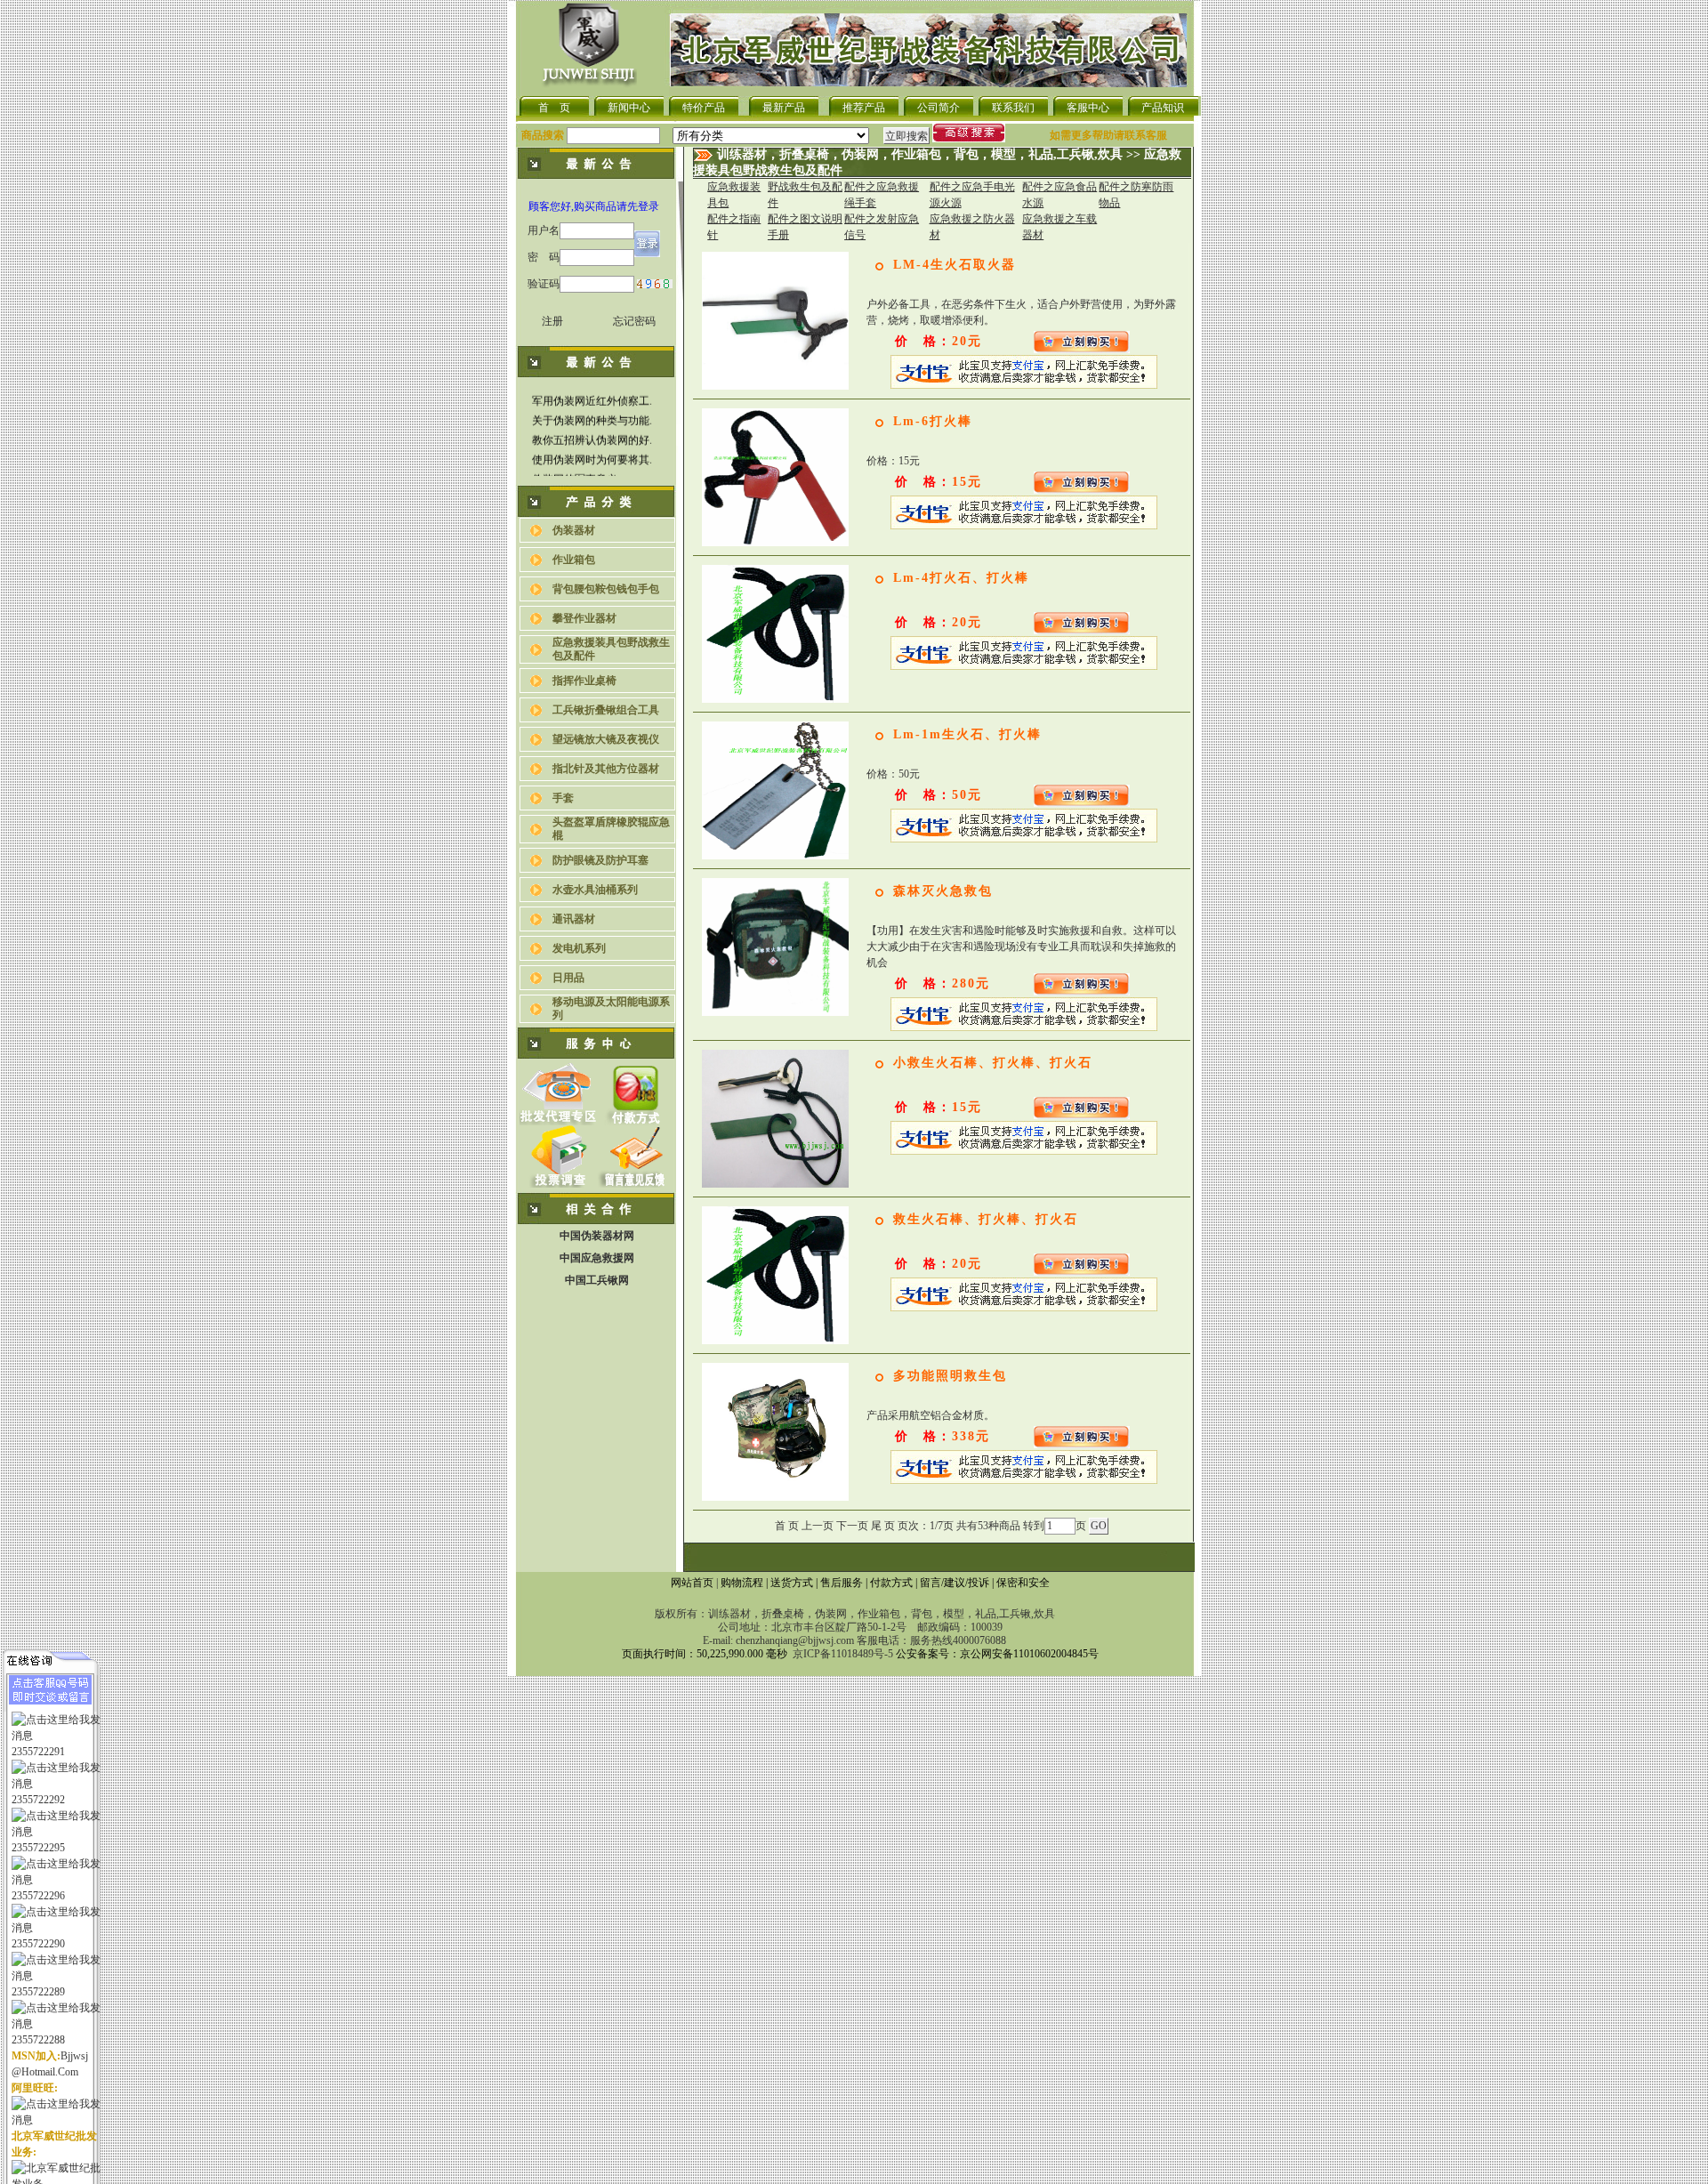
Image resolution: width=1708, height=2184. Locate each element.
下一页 (852, 1526)
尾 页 (883, 1526)
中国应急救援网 (597, 1258)
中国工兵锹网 (597, 1280)
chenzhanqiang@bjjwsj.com (795, 1640)
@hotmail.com (45, 2073)
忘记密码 (634, 321)
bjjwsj (74, 2057)
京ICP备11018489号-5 (843, 1654)
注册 (552, 321)
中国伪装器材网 (597, 1236)
